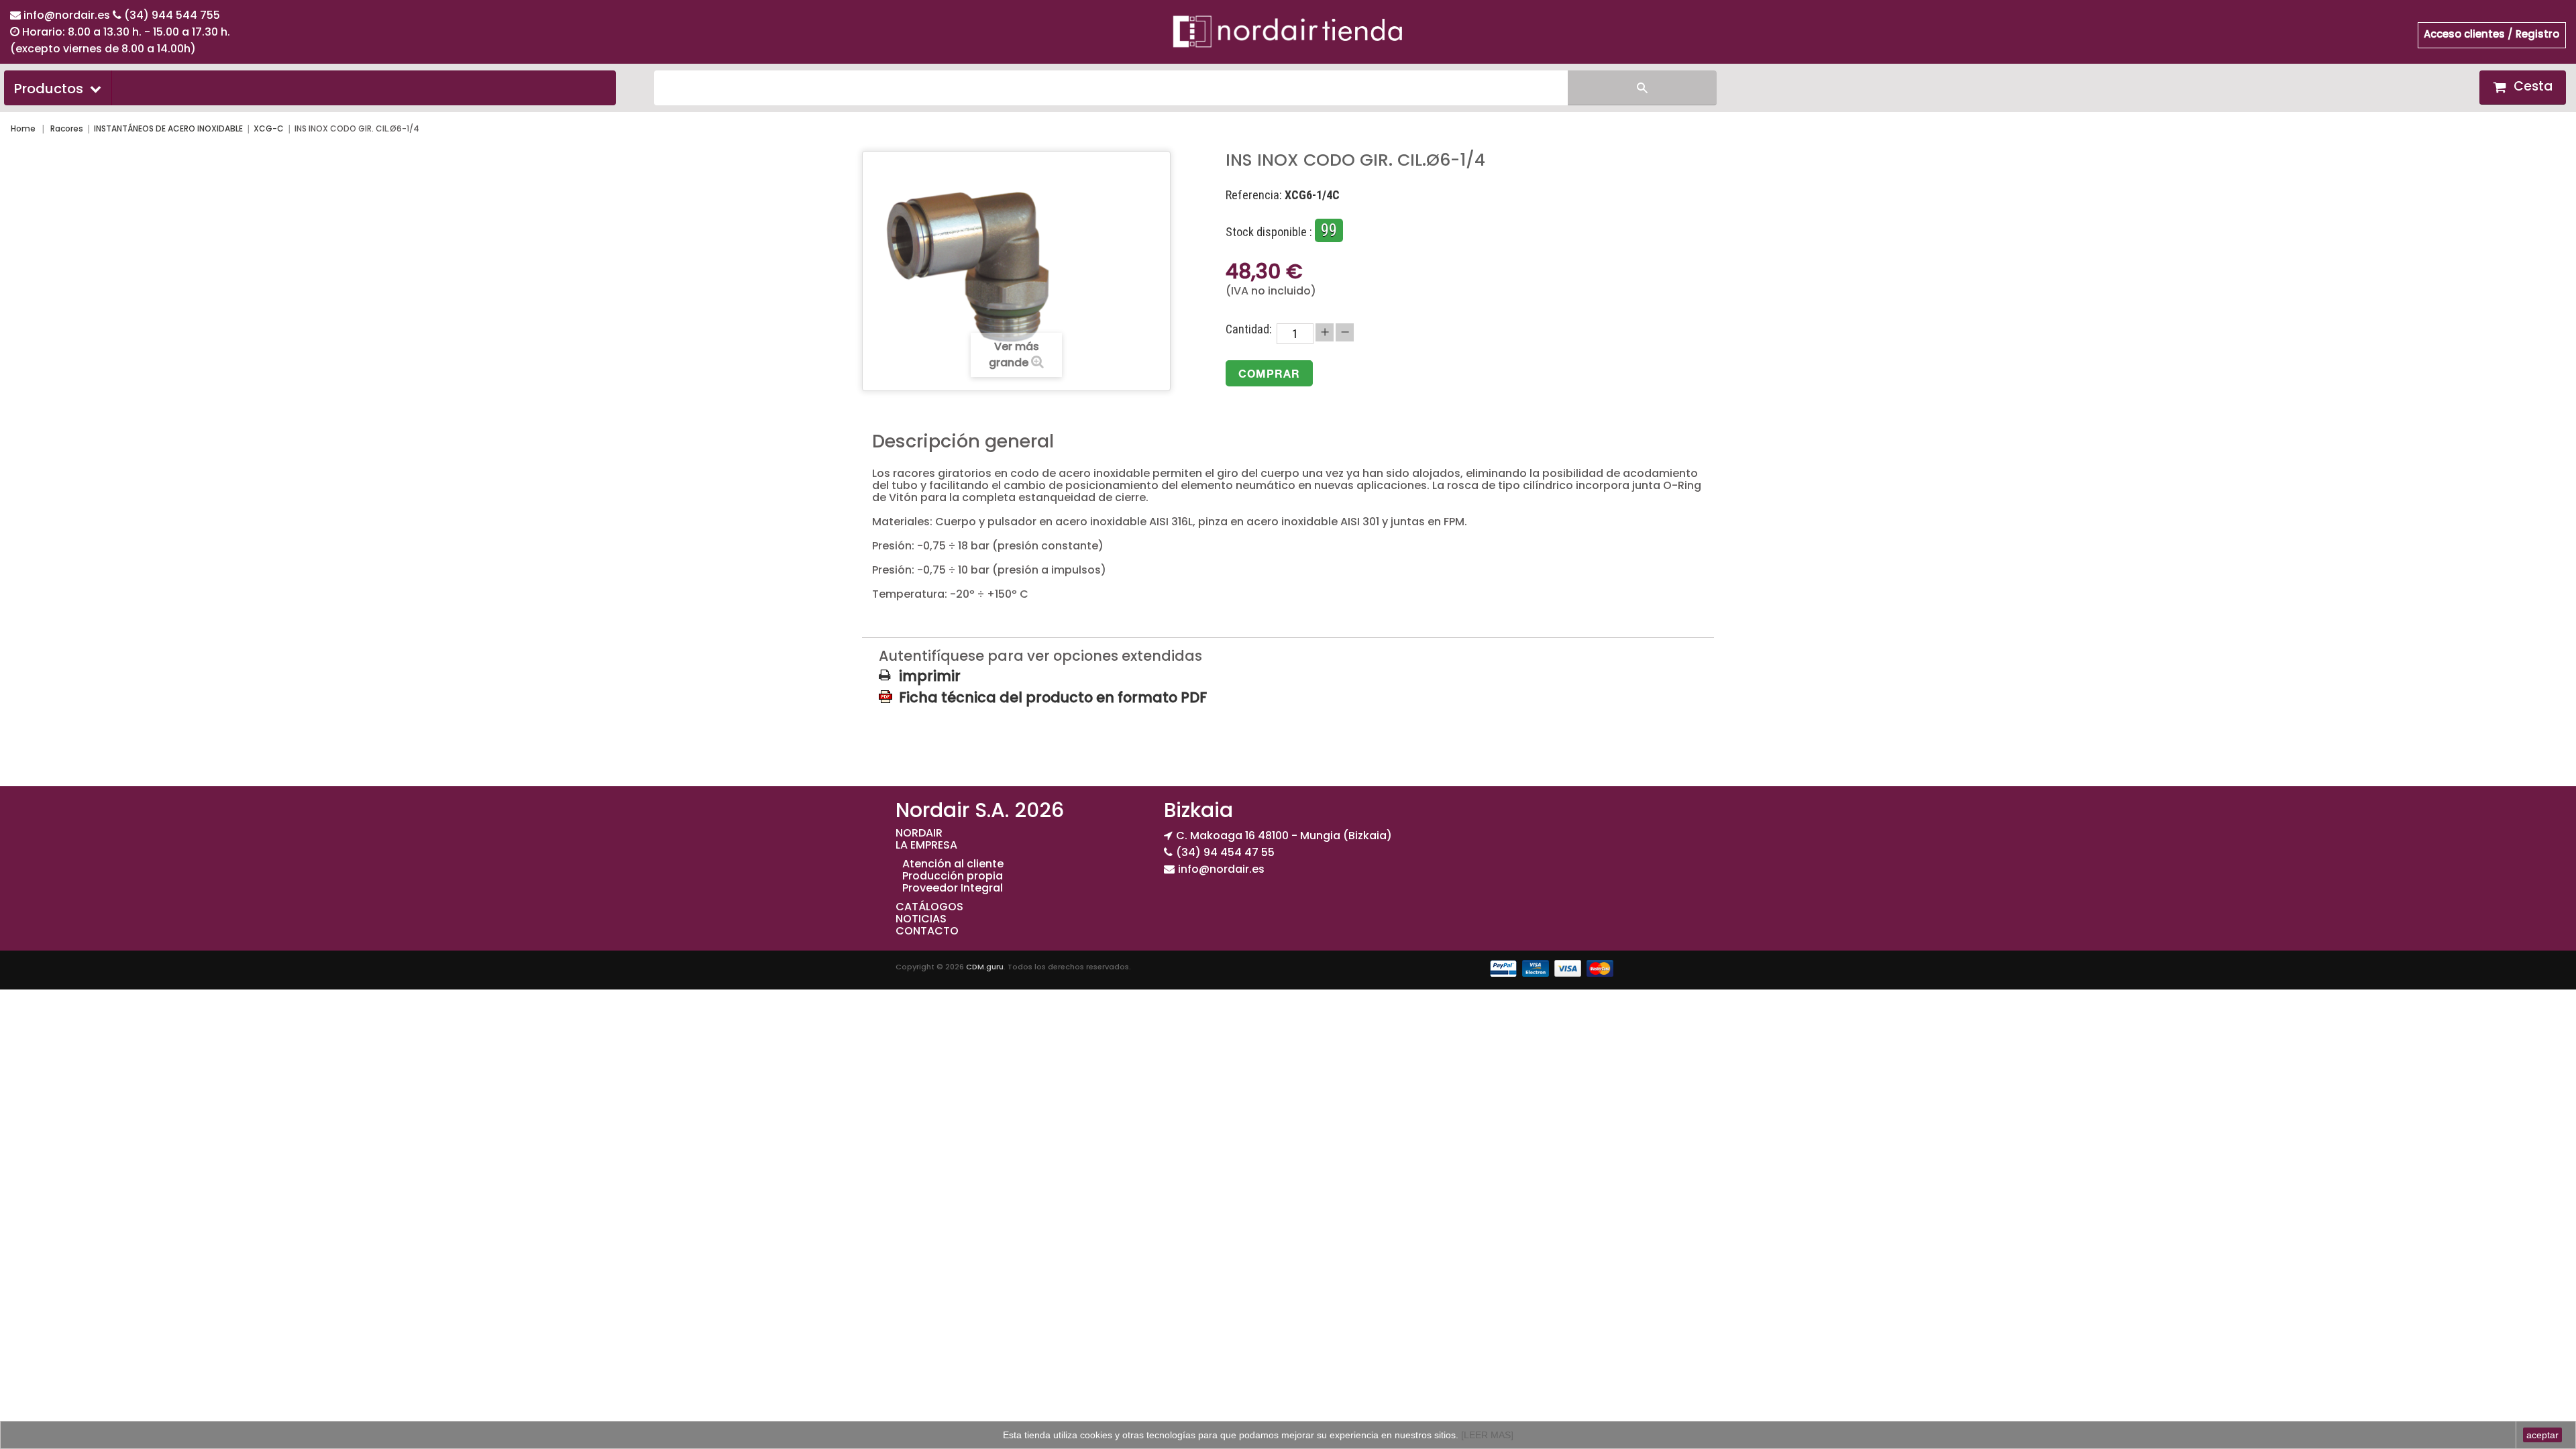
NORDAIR (919, 833)
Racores (67, 128)
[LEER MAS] (1486, 1435)
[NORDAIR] (1288, 31)
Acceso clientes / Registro (2491, 34)
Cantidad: (1249, 329)
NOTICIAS (921, 919)
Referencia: (1254, 195)
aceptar (2542, 1435)
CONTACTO (927, 931)
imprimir (930, 676)
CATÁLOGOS (929, 907)
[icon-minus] (1345, 332)
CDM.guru (985, 967)
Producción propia (953, 876)
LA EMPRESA (926, 845)
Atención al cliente (953, 864)
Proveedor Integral (953, 888)
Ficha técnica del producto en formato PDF (1053, 697)
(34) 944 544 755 (172, 15)
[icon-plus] (1325, 332)
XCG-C (269, 128)
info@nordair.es (68, 15)
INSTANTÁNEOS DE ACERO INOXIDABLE (168, 128)
